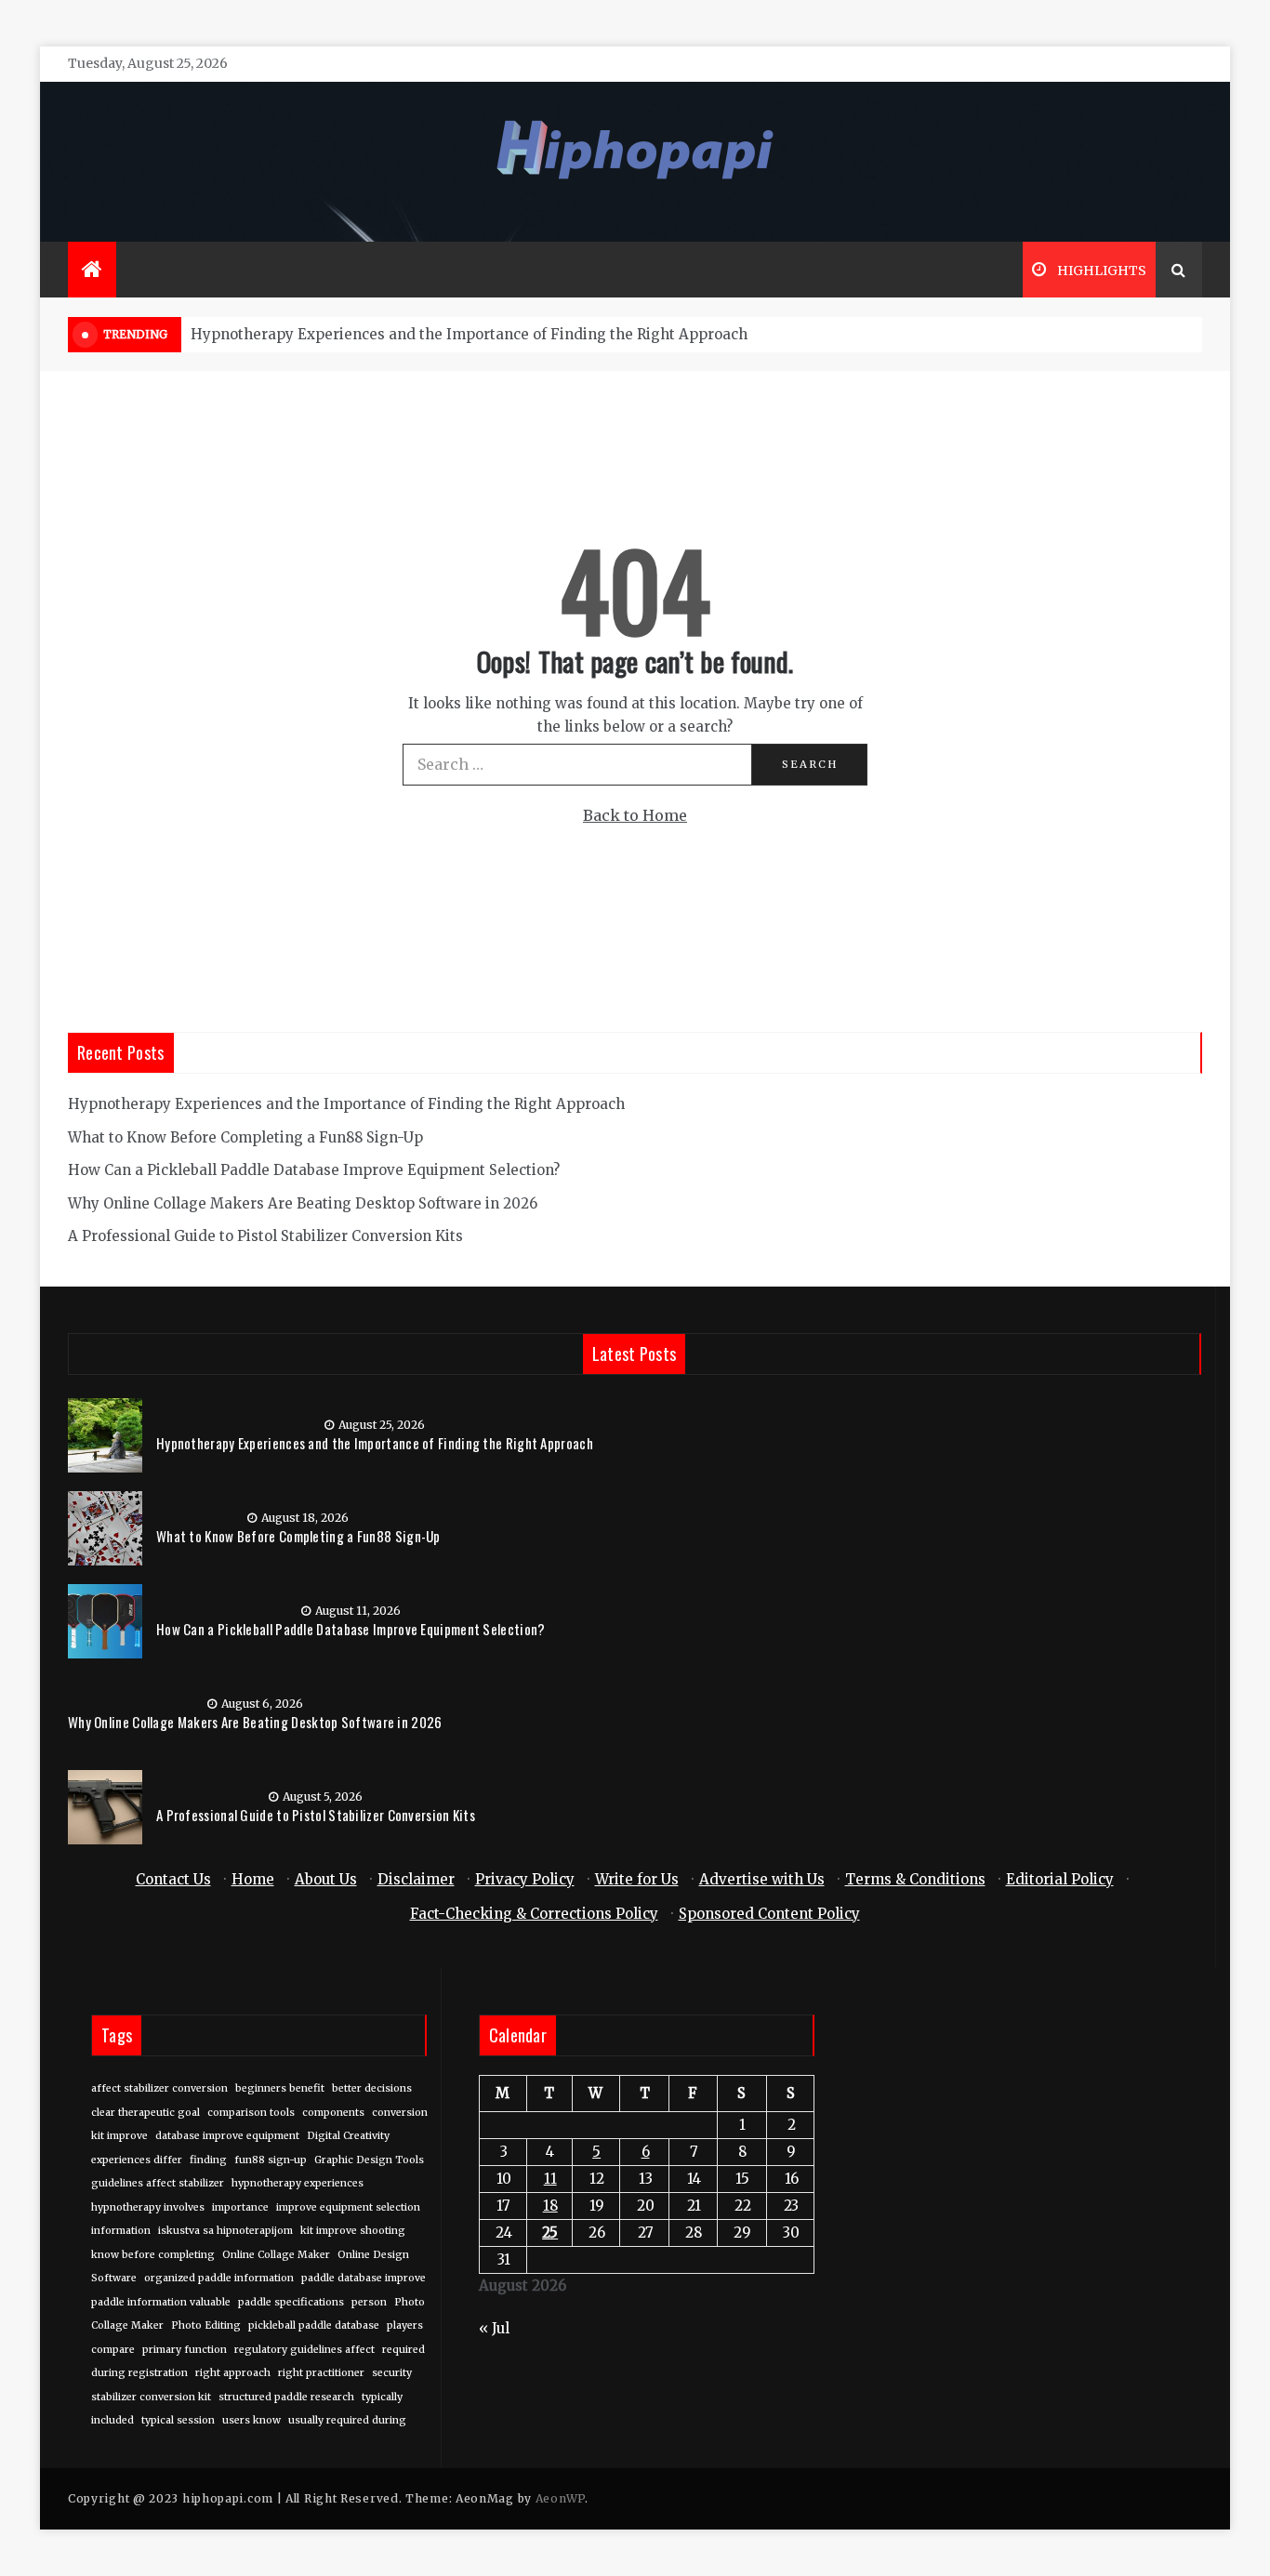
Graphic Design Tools (369, 2160)
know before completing (153, 2255)
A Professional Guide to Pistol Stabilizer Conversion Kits (265, 1236)
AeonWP (560, 2498)
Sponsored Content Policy (769, 1914)
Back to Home (635, 815)
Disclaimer (416, 1879)
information (121, 2231)
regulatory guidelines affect (304, 2350)
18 (550, 2206)
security (392, 2373)
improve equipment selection (348, 2207)
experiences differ (137, 2160)
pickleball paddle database (314, 2325)
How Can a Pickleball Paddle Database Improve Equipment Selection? (314, 1170)
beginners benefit (280, 2088)
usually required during (347, 2420)
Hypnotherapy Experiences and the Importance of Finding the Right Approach (469, 334)
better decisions (372, 2088)
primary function (185, 2350)
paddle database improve (364, 2278)
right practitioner (321, 2373)
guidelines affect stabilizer (158, 2183)
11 (550, 2179)
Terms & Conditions (915, 1879)
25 (550, 2233)
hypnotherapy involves (148, 2207)
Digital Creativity (348, 2136)
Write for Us (637, 1879)
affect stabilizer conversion (159, 2088)
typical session (178, 2420)
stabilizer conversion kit (151, 2397)
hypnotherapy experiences (298, 2183)
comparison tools (251, 2113)
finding (208, 2160)
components (333, 2113)
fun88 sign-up (271, 2160)
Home (253, 1879)
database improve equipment (227, 2136)
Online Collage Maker (276, 2255)
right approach (233, 2373)
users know (251, 2420)
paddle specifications (291, 2302)
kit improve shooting (353, 2231)
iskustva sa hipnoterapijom (225, 2231)
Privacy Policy (525, 1879)
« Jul (494, 2328)
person (369, 2302)
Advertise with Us (762, 1879)
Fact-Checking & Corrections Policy (534, 1914)
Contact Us (173, 1879)
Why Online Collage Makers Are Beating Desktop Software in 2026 (303, 1203)
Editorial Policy (1060, 1879)
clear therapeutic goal (146, 2113)
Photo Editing (206, 2325)
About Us (326, 1879)
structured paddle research (286, 2397)
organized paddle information (219, 2278)
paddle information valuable (161, 2302)
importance (240, 2207)
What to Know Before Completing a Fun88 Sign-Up (245, 1137)
